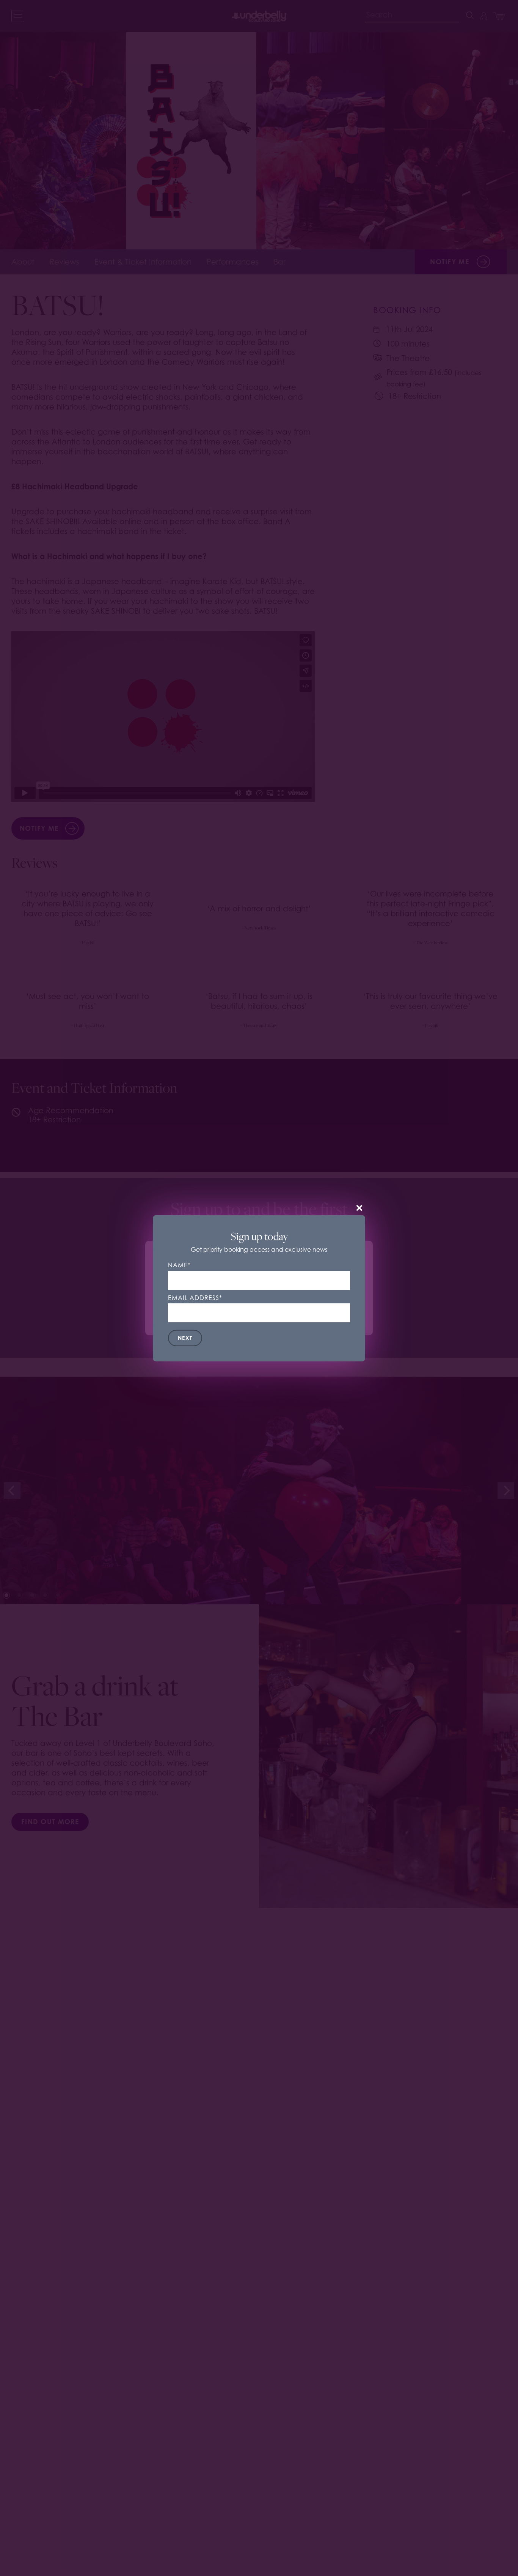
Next (185, 1338)
